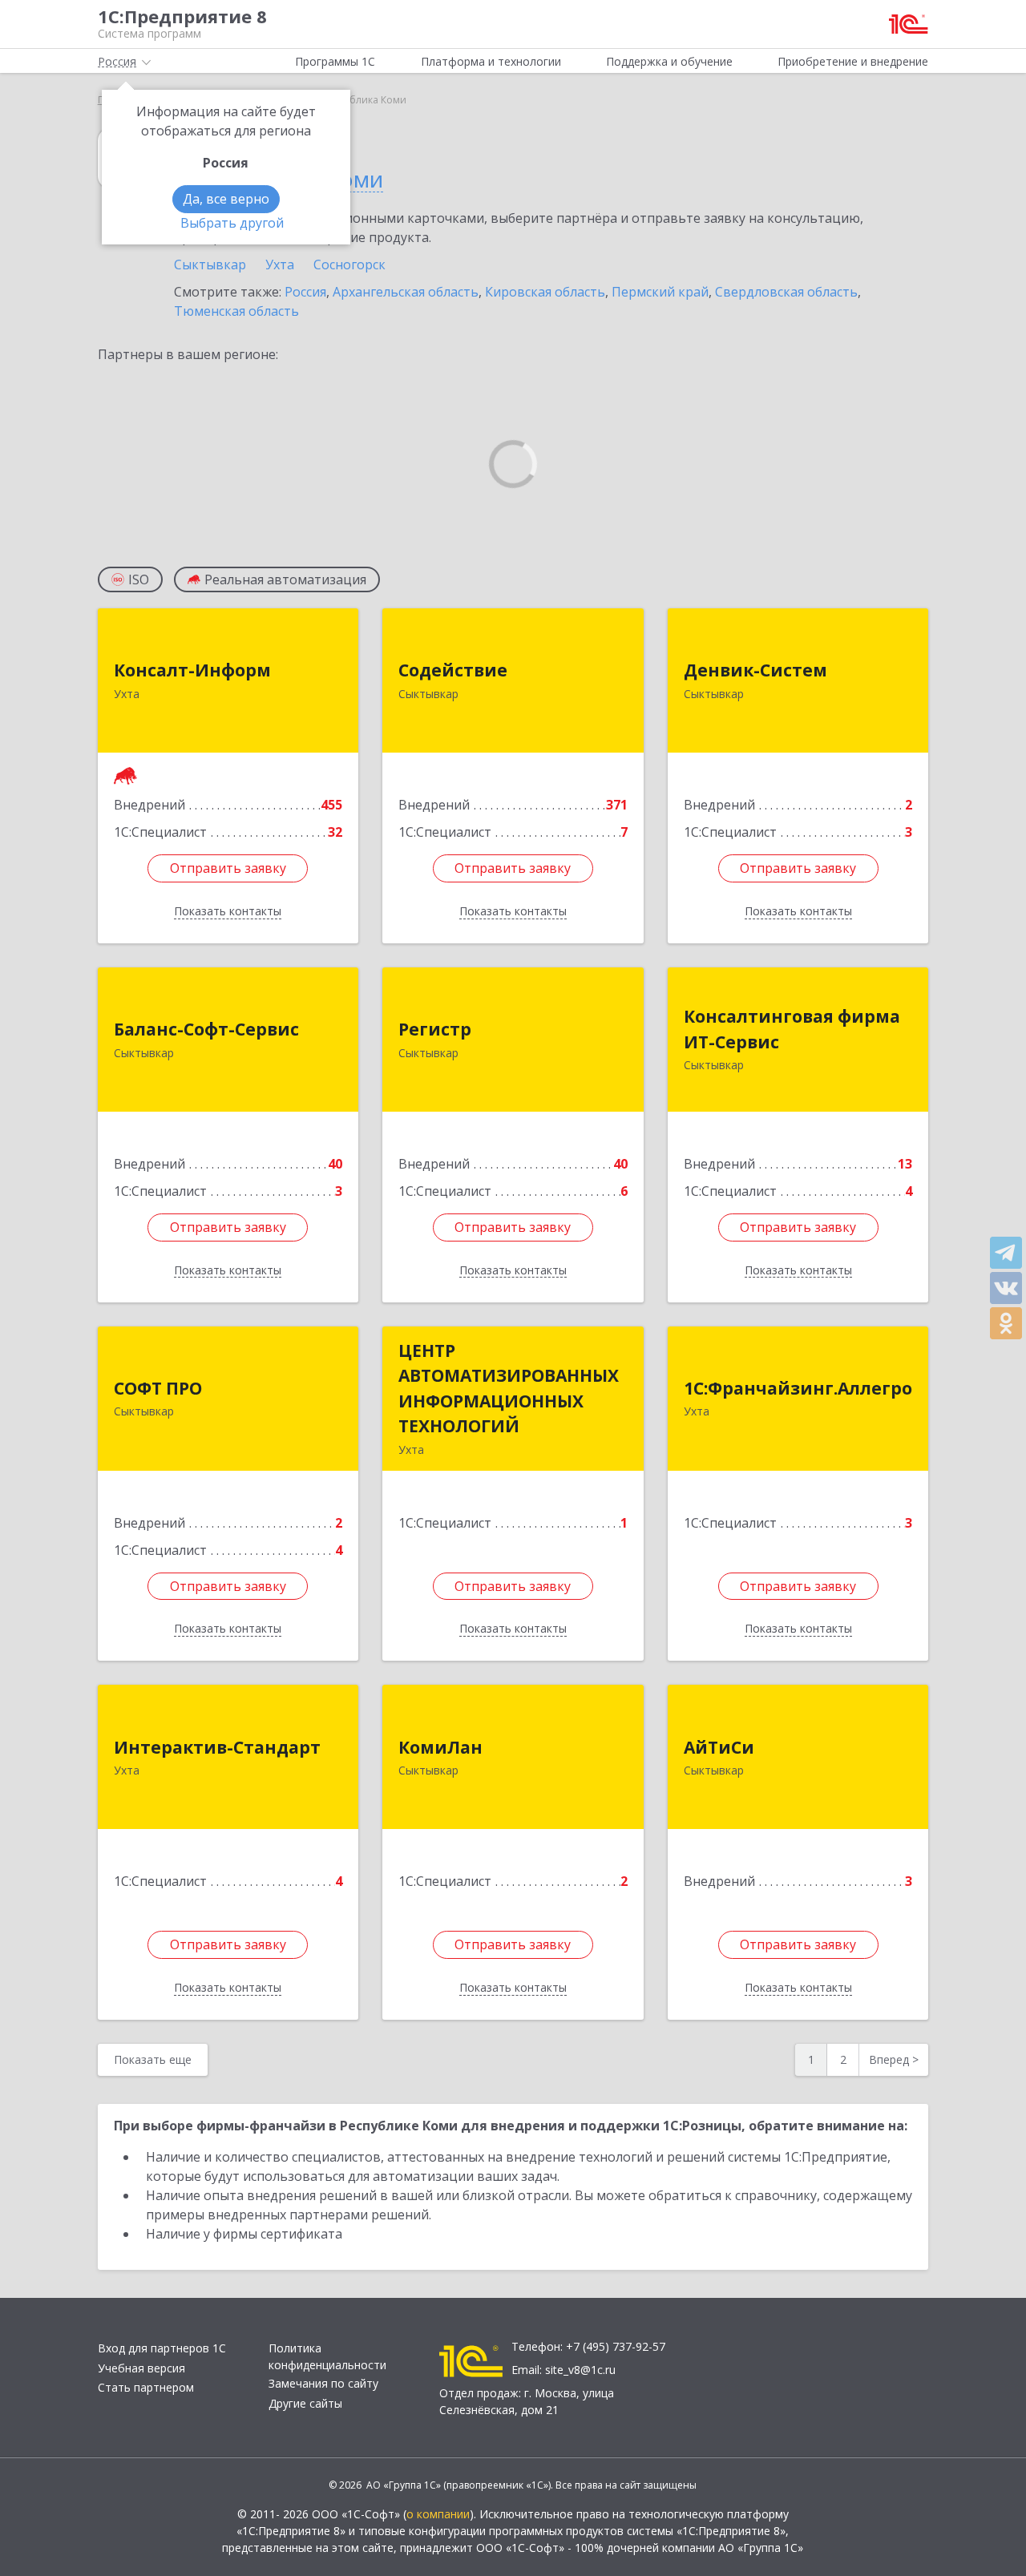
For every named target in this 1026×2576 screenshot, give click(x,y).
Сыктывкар (210, 264)
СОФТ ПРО (158, 1388)
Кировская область (545, 292)
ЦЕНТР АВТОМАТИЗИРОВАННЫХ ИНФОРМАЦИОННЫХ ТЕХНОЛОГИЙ (509, 1389)
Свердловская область (786, 292)
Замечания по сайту (323, 2383)
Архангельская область (406, 292)
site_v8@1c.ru (580, 2370)
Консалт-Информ (192, 670)
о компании (438, 2514)
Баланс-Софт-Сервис (206, 1029)
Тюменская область (236, 311)
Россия (305, 292)
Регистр (435, 1029)
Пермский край (660, 292)
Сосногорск (349, 264)
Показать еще (153, 2059)
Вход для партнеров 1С (162, 2348)
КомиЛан (440, 1747)
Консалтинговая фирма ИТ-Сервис (792, 1029)
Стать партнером (146, 2387)
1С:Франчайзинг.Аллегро (798, 1388)
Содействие (453, 670)
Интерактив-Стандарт (217, 1747)
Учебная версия (141, 2368)
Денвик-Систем (755, 670)
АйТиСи (719, 1747)
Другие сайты (305, 2403)
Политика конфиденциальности (327, 2356)
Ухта (280, 264)
